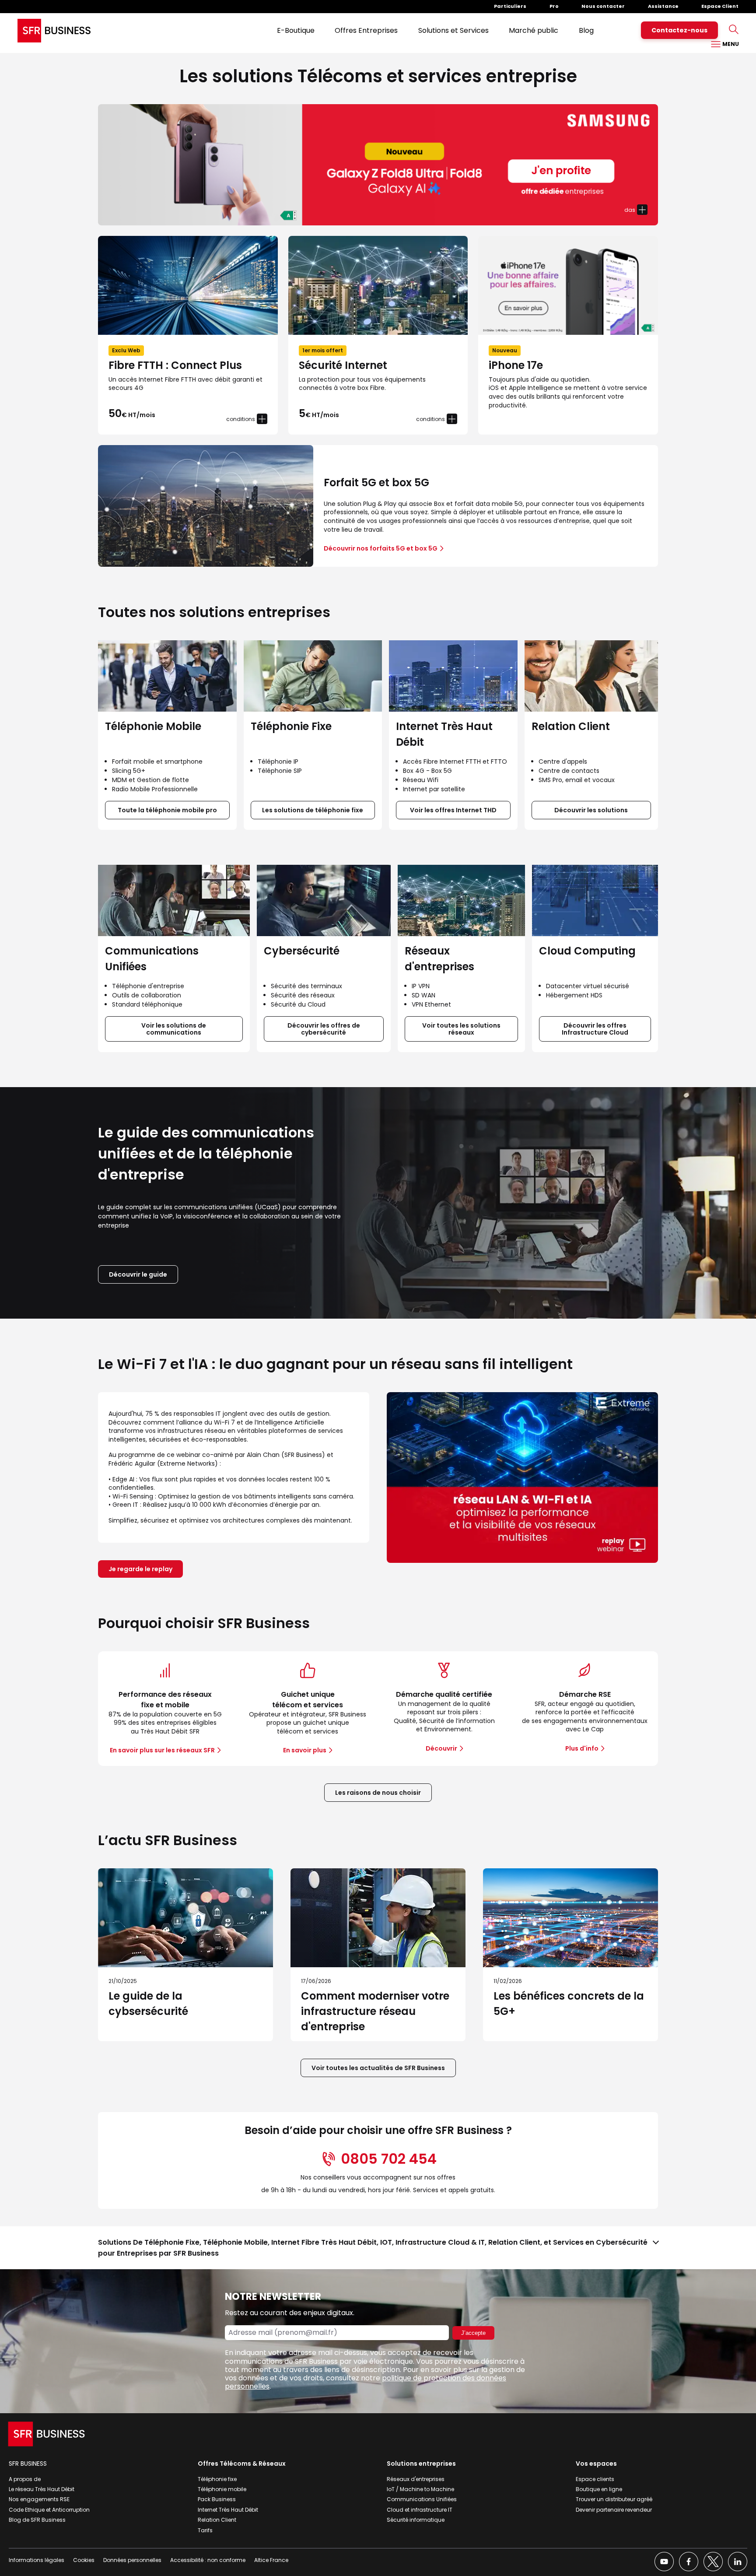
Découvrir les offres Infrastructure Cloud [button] (595, 1029)
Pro (554, 6)
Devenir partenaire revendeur (614, 2510)
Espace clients (595, 2479)
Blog (586, 30)
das (630, 210)
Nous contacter (603, 6)
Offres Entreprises (366, 30)
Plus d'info (582, 1748)
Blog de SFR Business (37, 2520)
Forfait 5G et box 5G (376, 483)
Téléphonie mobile (222, 2489)
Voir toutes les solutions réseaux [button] (461, 1029)
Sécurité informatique (416, 2520)
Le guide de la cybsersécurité (148, 2004)
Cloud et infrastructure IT (420, 2510)
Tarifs (205, 2530)
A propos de (25, 2479)
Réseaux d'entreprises (416, 2479)
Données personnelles (132, 2560)
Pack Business (217, 2499)
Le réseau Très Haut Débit (42, 2489)
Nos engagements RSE (39, 2499)
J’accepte (473, 2333)
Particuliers (510, 6)
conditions (241, 419)
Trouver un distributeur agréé (614, 2499)
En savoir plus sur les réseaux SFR (162, 1750)
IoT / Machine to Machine (420, 2489)
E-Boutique (296, 30)
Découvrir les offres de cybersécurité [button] (324, 1029)
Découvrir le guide (138, 1274)
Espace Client (720, 6)
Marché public (534, 30)
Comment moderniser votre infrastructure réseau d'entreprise (375, 2011)
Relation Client (217, 2520)
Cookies (84, 2560)
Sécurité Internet (343, 366)
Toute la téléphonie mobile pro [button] (167, 810)
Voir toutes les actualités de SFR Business (378, 2068)
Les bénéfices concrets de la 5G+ (569, 2004)
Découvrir (441, 1748)
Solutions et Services (453, 30)
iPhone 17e (516, 366)
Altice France (271, 2560)
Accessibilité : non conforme (208, 2560)
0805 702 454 (389, 2159)
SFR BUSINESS (28, 2464)
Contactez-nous (679, 30)
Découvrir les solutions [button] (591, 810)
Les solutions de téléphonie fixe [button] (313, 810)
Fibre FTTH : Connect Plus (175, 366)
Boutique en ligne (599, 2489)
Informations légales (37, 2560)
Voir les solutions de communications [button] (174, 1029)
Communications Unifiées (422, 2499)
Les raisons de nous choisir (378, 1793)
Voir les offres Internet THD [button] (453, 810)
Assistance (663, 6)
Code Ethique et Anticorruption (49, 2510)
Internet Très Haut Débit (228, 2510)
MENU (730, 44)
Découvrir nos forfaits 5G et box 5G (381, 548)
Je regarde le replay (140, 1569)
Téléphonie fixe (217, 2479)
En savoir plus (305, 1750)
